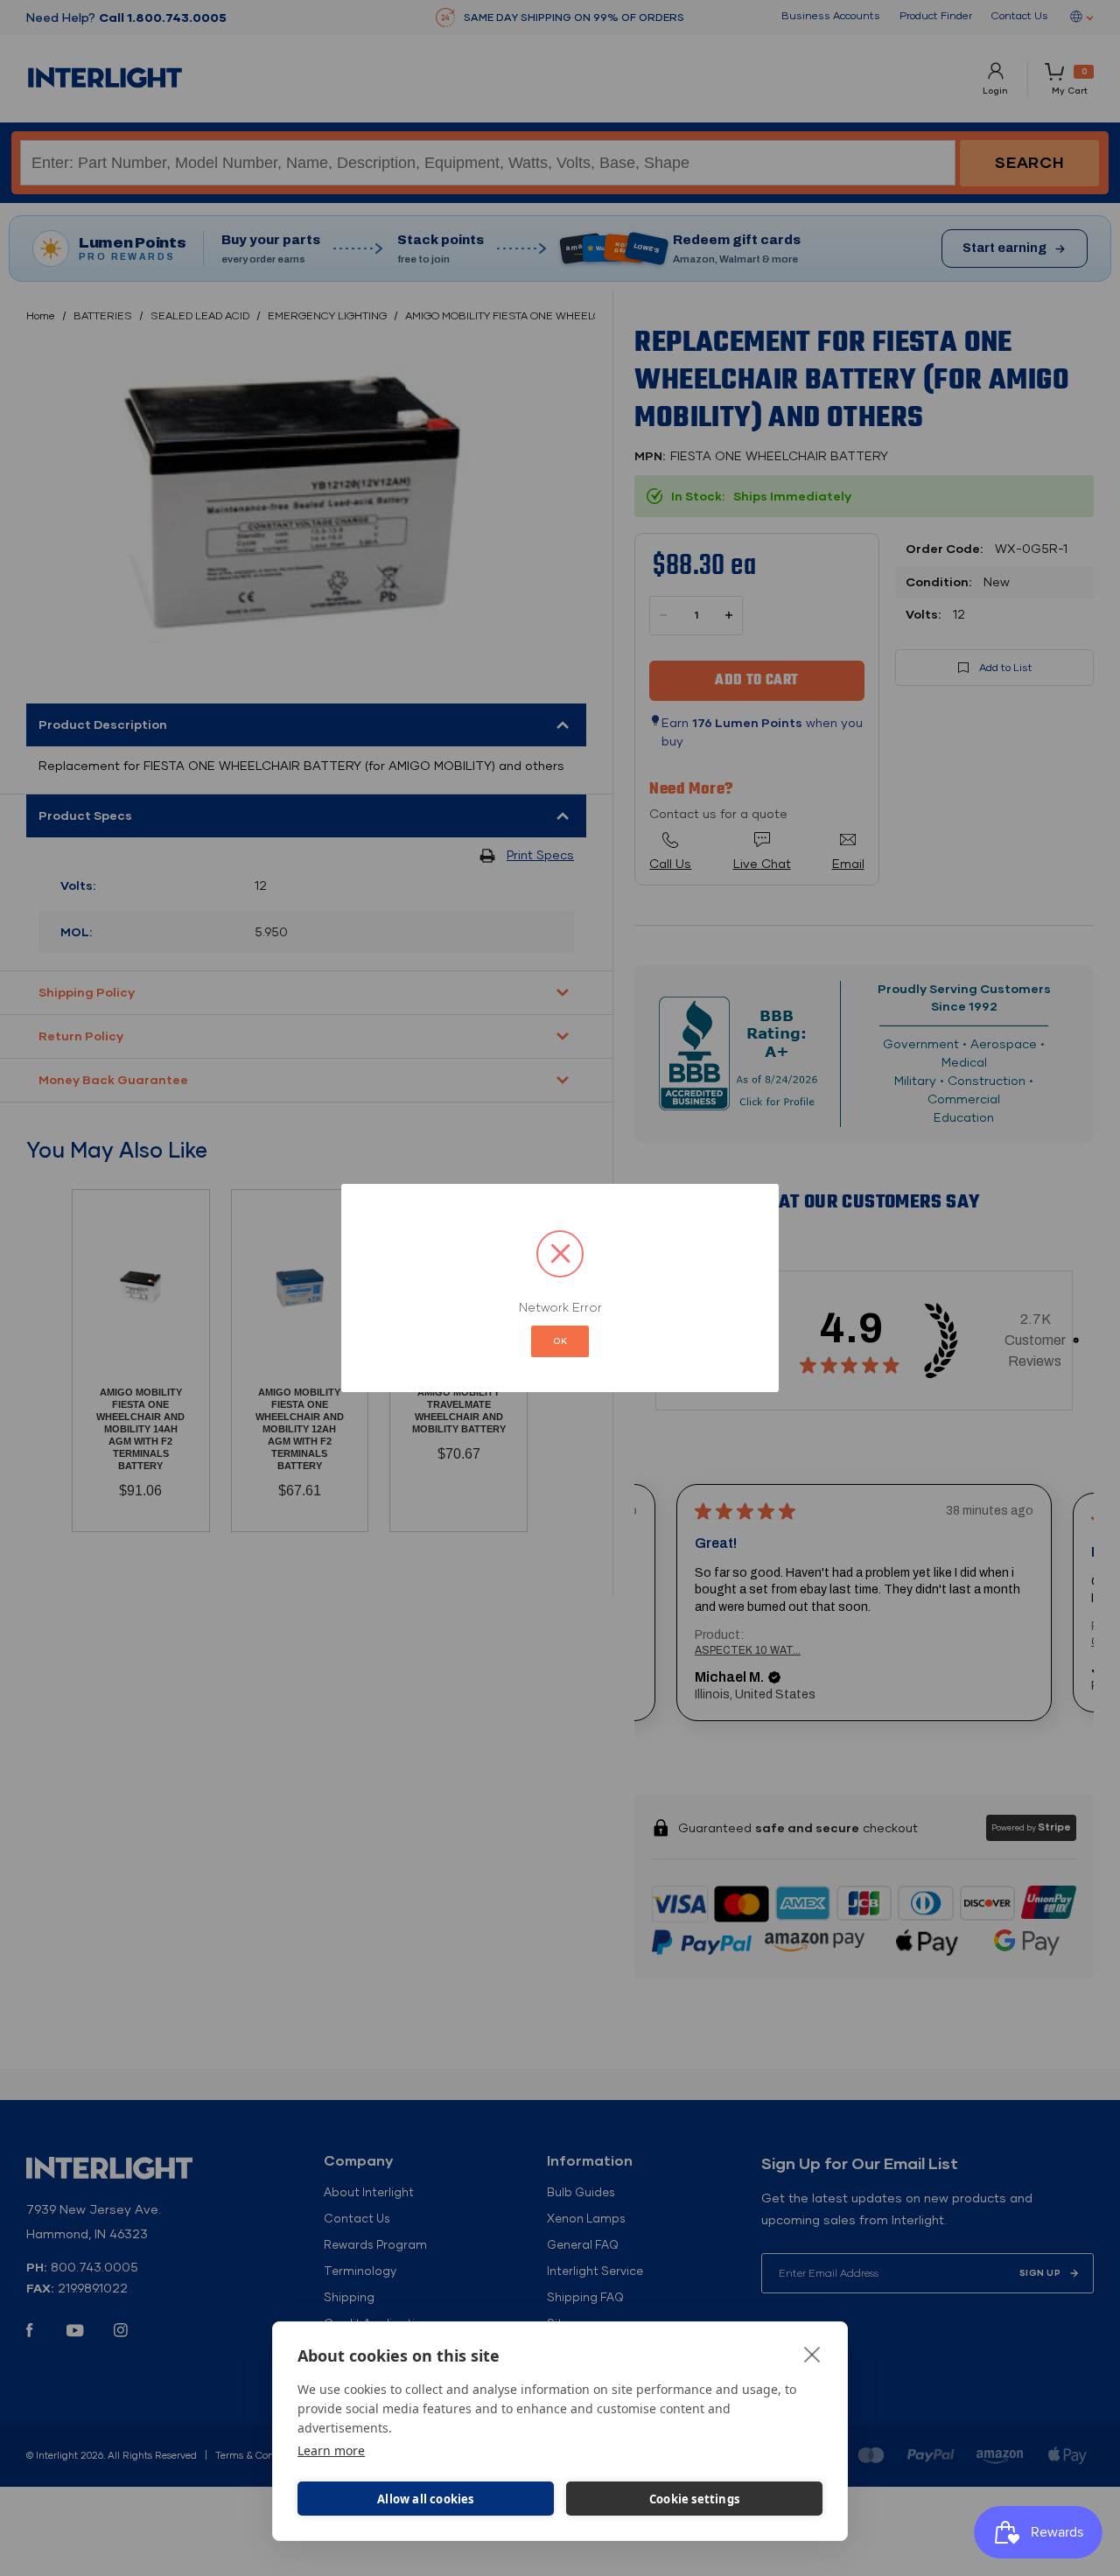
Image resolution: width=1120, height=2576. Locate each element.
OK (560, 1341)
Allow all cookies (425, 2499)
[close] (812, 2354)
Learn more (331, 2450)
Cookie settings (694, 2499)
